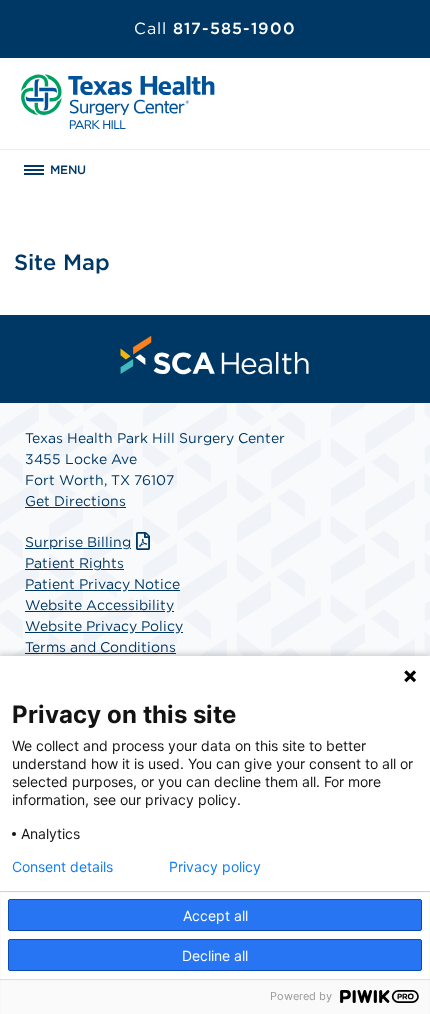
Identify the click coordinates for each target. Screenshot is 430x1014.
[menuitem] (215, 355)
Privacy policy (215, 867)
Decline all (215, 955)
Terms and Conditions (100, 647)
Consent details (62, 867)
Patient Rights (74, 563)
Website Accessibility (99, 605)
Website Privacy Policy (104, 626)
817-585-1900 (215, 28)
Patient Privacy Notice (102, 584)
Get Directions (75, 501)
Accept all (215, 915)
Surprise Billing (78, 542)
